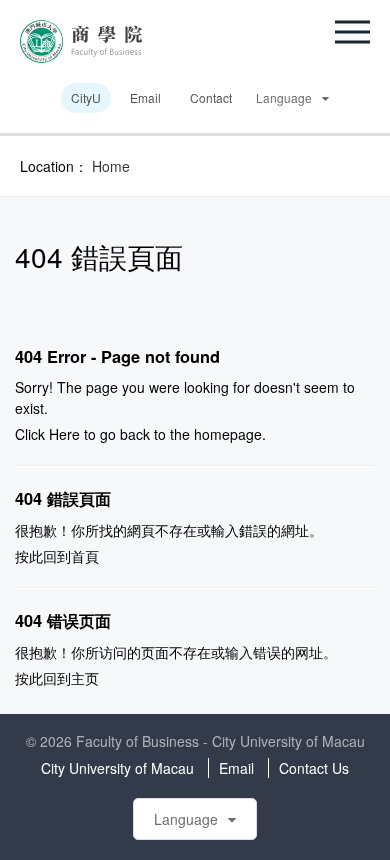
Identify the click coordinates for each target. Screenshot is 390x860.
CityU (86, 97)
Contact (211, 97)
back (135, 434)
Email (145, 97)
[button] (352, 32)
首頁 (85, 556)
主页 (85, 678)
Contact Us (314, 768)
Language (284, 97)
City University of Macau (117, 768)
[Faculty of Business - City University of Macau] (81, 39)
